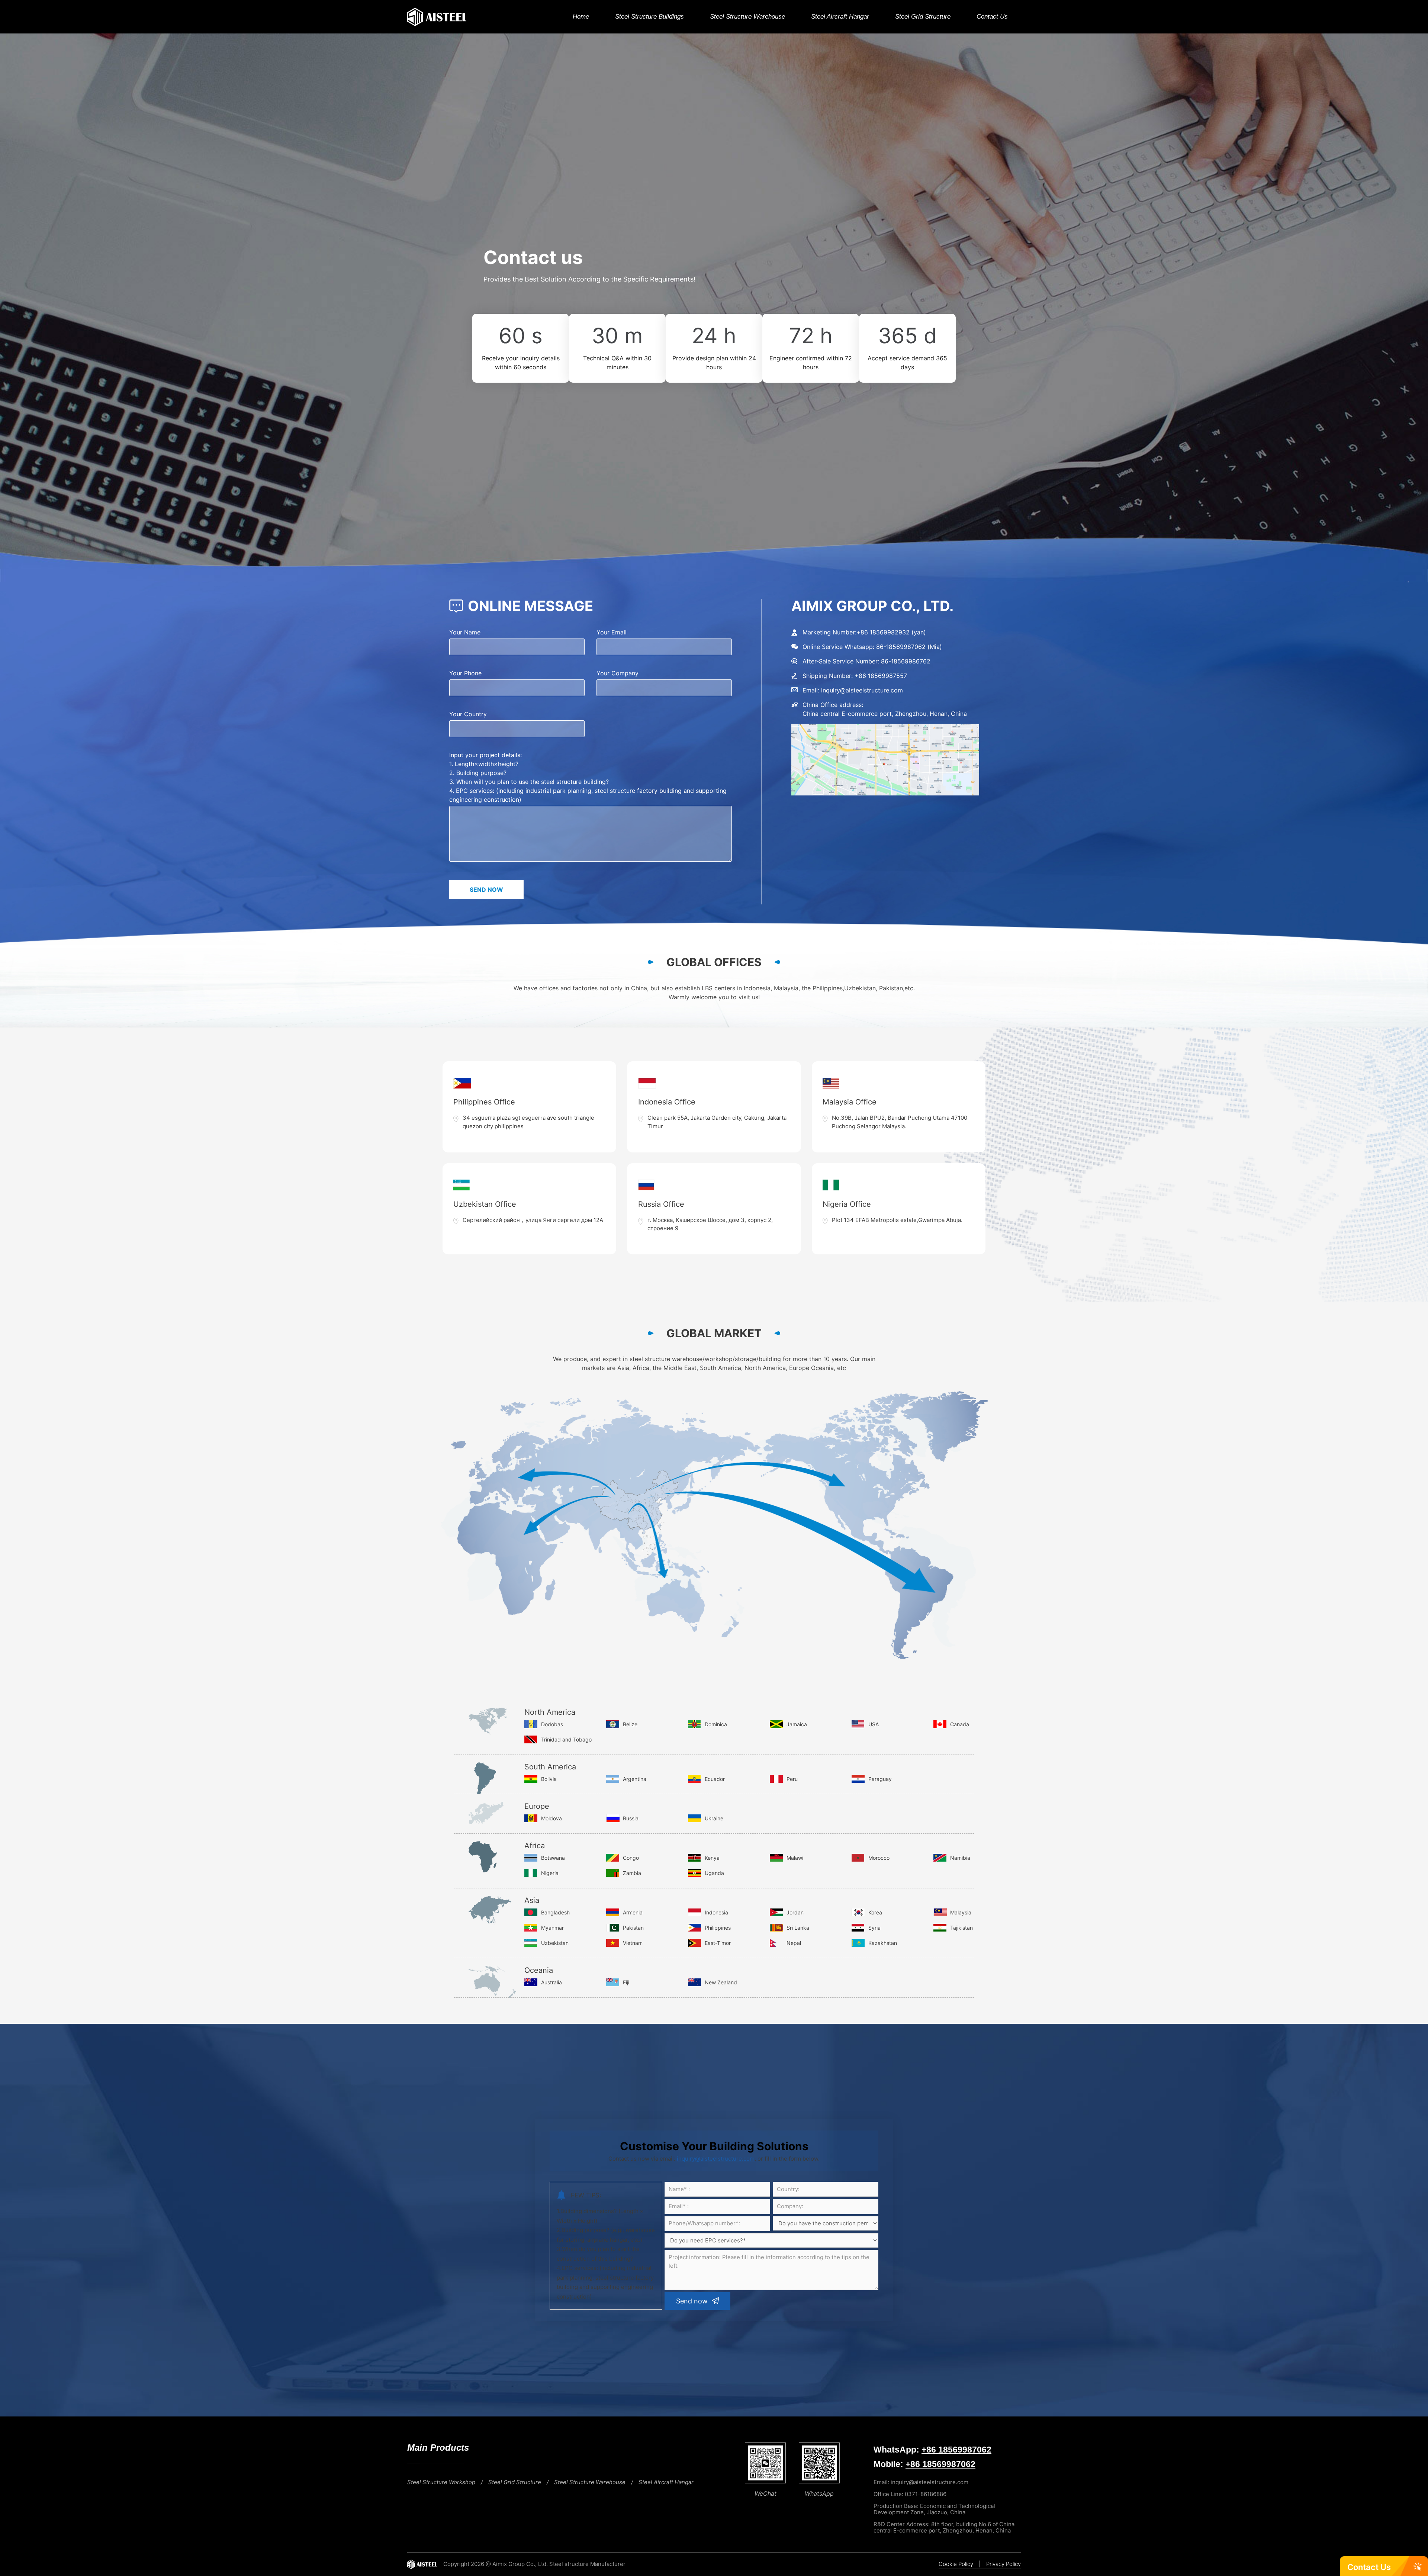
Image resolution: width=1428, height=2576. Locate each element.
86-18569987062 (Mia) (909, 647)
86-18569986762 (906, 661)
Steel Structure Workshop (441, 2482)
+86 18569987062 (956, 2450)
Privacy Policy (1004, 2564)
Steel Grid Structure (923, 17)
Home (581, 17)
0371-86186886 (926, 2494)
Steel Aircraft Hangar (840, 17)
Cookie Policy (956, 2564)
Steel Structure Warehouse (747, 17)
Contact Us (992, 17)
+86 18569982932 (883, 632)
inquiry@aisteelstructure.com (862, 690)
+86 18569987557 (881, 676)
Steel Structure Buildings (649, 17)
